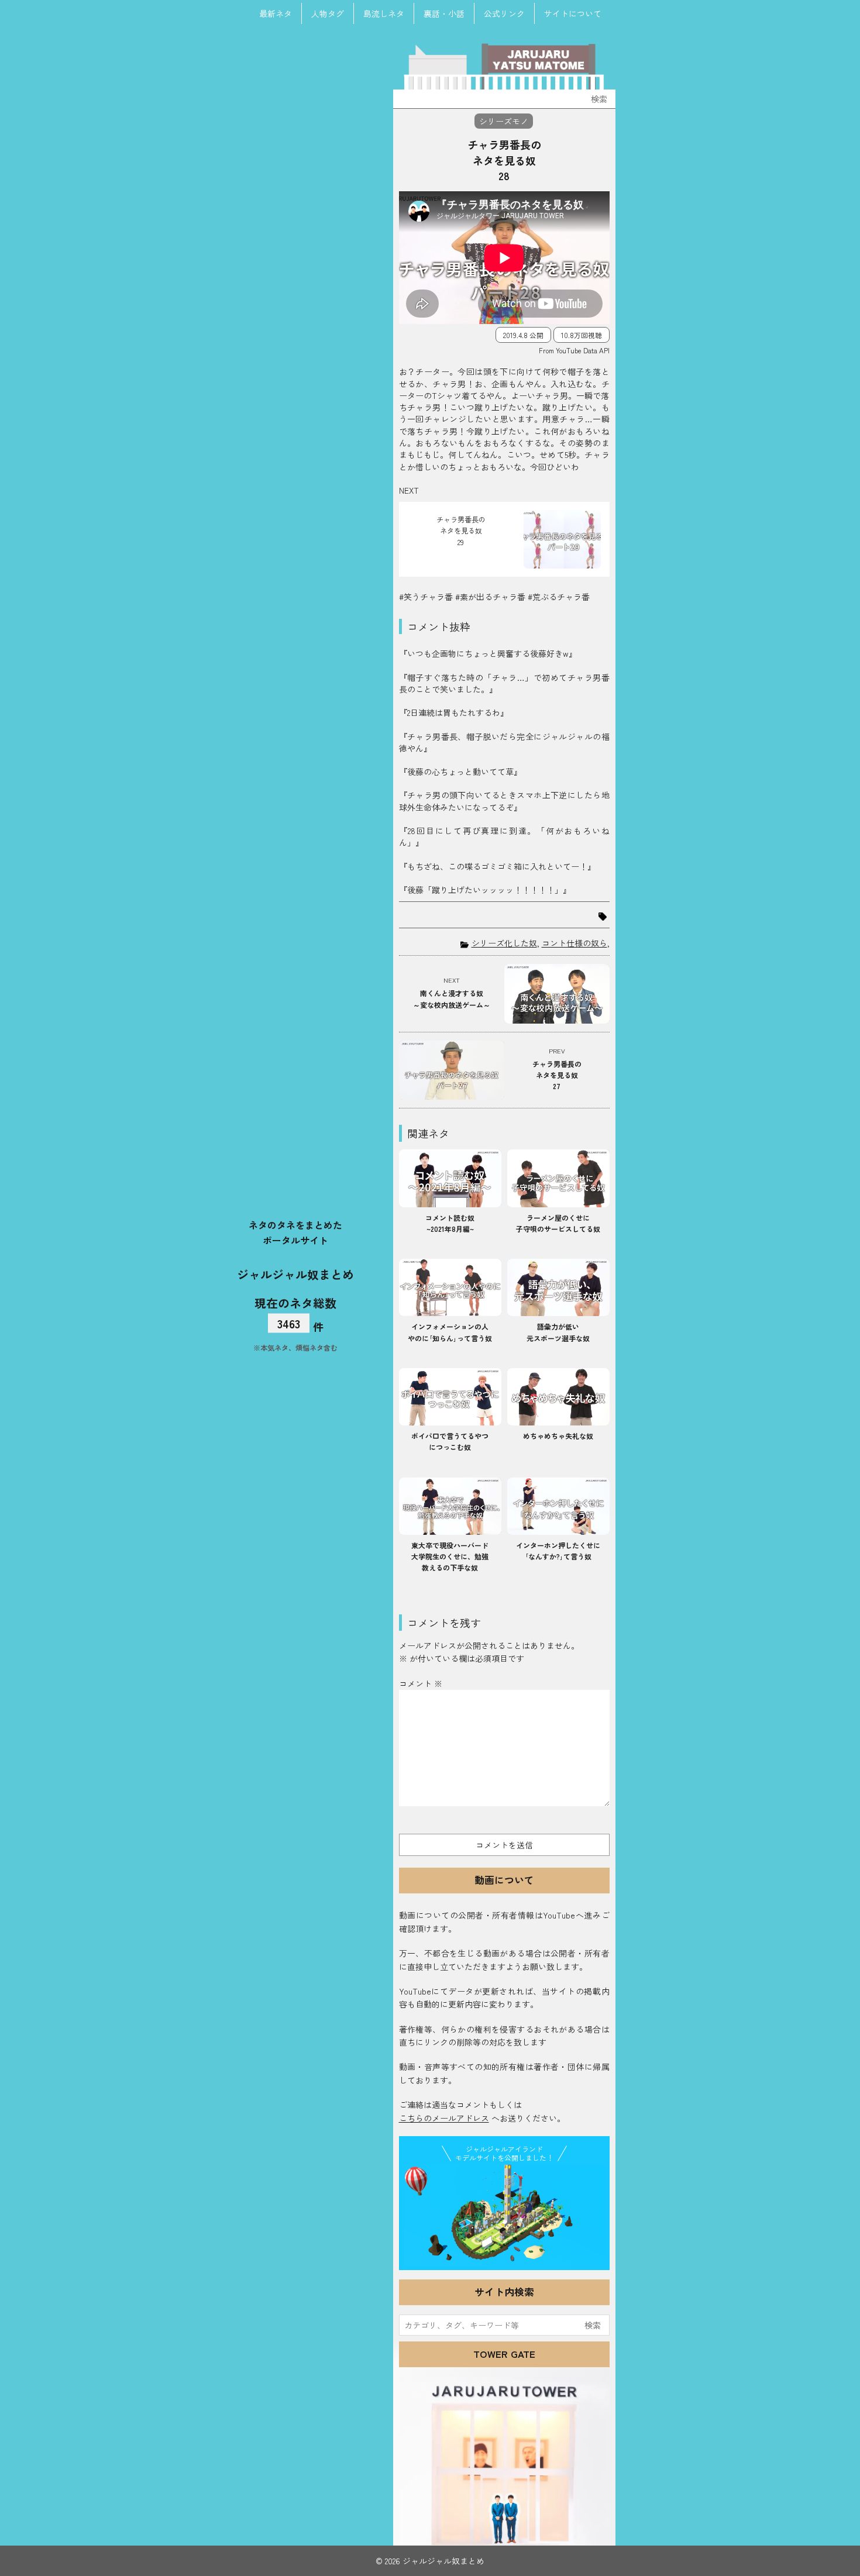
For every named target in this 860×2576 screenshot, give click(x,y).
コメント (421, 1683)
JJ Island (504, 2215)
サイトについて (573, 13)
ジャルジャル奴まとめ (295, 1274)
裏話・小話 (444, 13)
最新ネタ (276, 13)
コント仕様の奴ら (575, 943)
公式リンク (504, 13)
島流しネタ (384, 13)
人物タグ (328, 13)
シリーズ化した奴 (504, 943)
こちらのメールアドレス (444, 2118)
